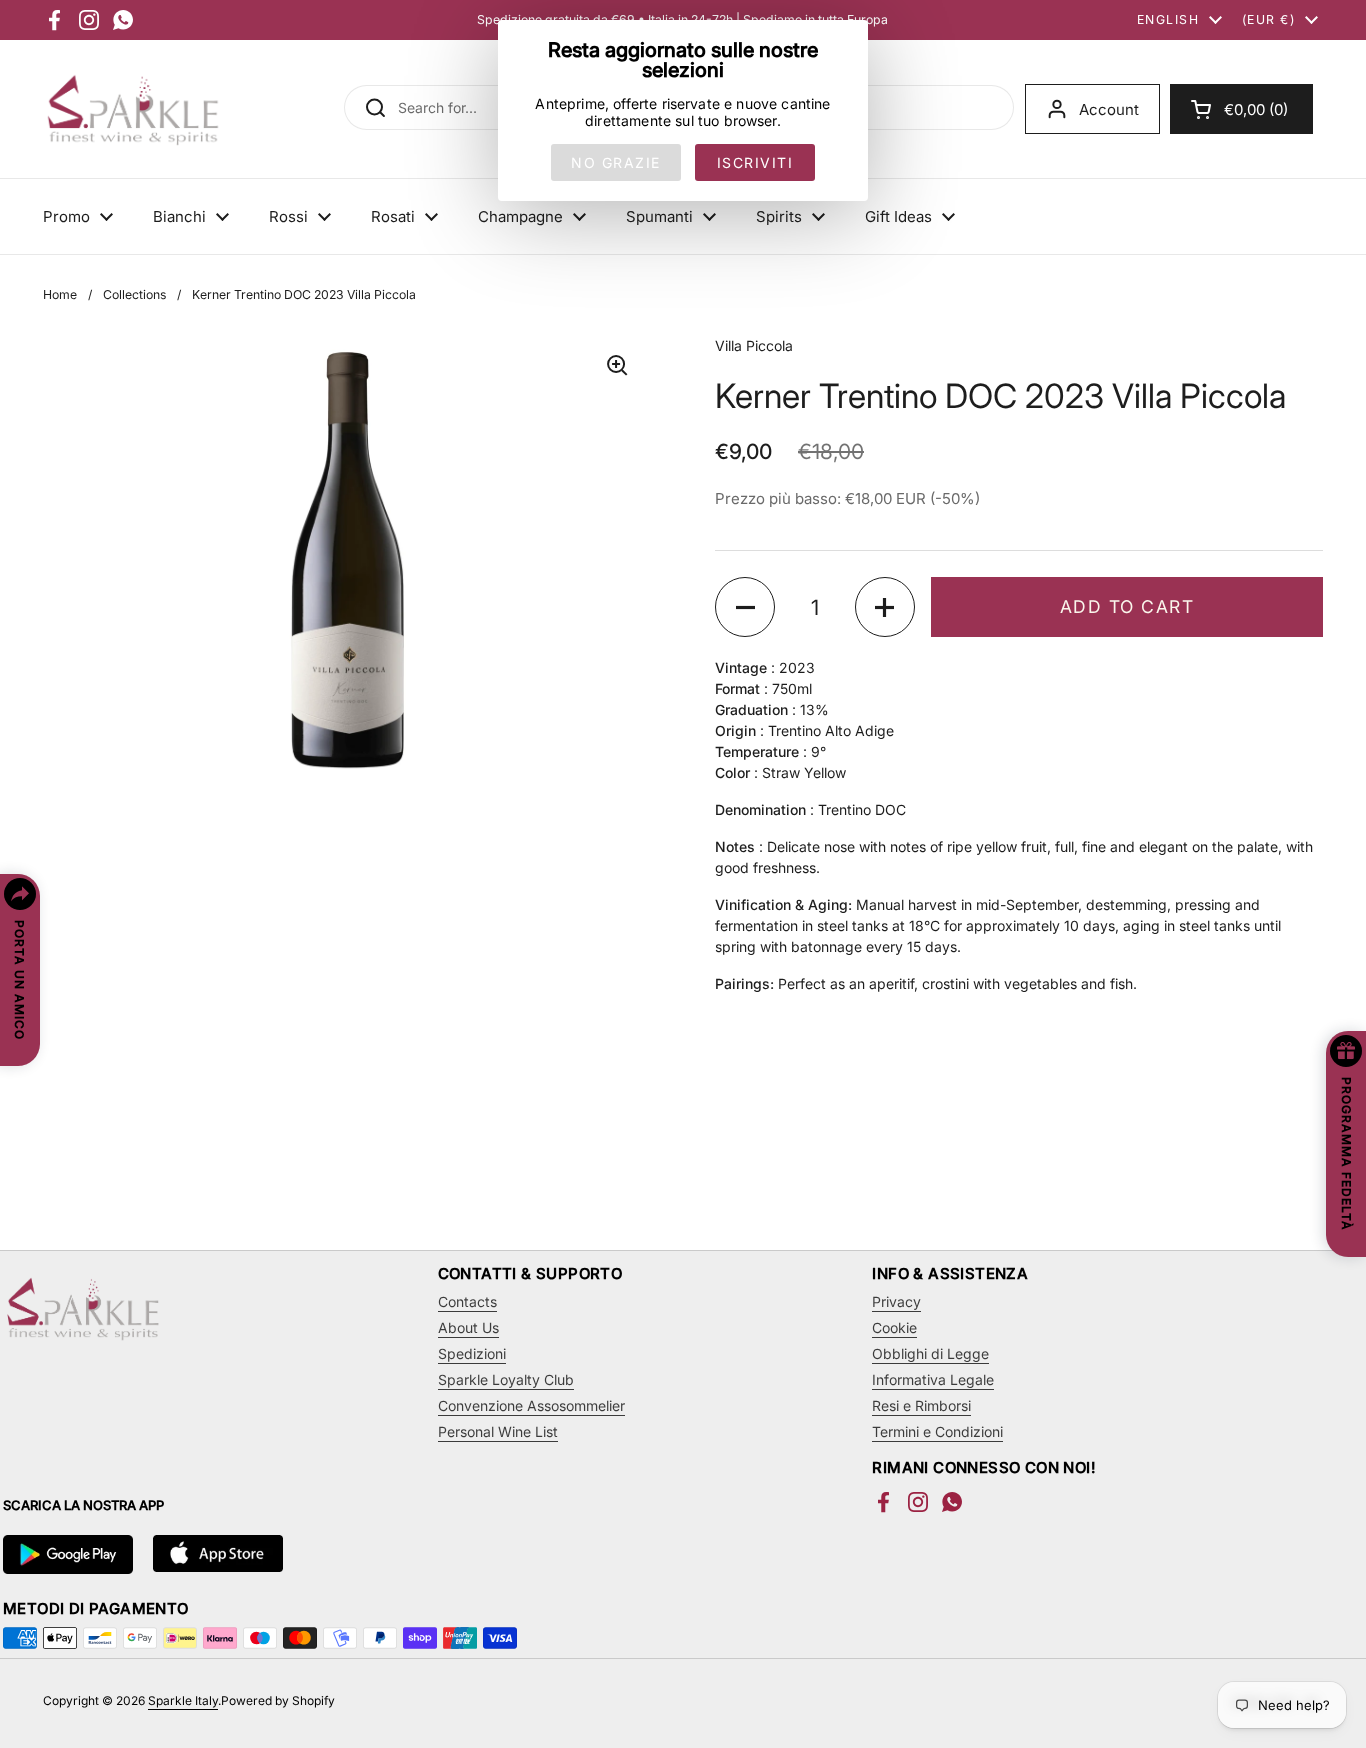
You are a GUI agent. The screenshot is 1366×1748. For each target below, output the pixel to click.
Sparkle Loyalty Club (506, 1379)
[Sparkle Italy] (133, 109)
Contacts (467, 1301)
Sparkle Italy (183, 1700)
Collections (134, 294)
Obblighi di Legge (930, 1353)
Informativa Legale (933, 1379)
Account (1109, 109)
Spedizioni (472, 1353)
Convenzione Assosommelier (531, 1405)
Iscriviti (755, 162)
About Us (468, 1327)
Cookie (894, 1327)
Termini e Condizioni (937, 1431)
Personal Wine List (498, 1431)
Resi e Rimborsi (921, 1405)
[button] (1241, 109)
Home (60, 294)
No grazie (616, 162)
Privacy (896, 1301)
